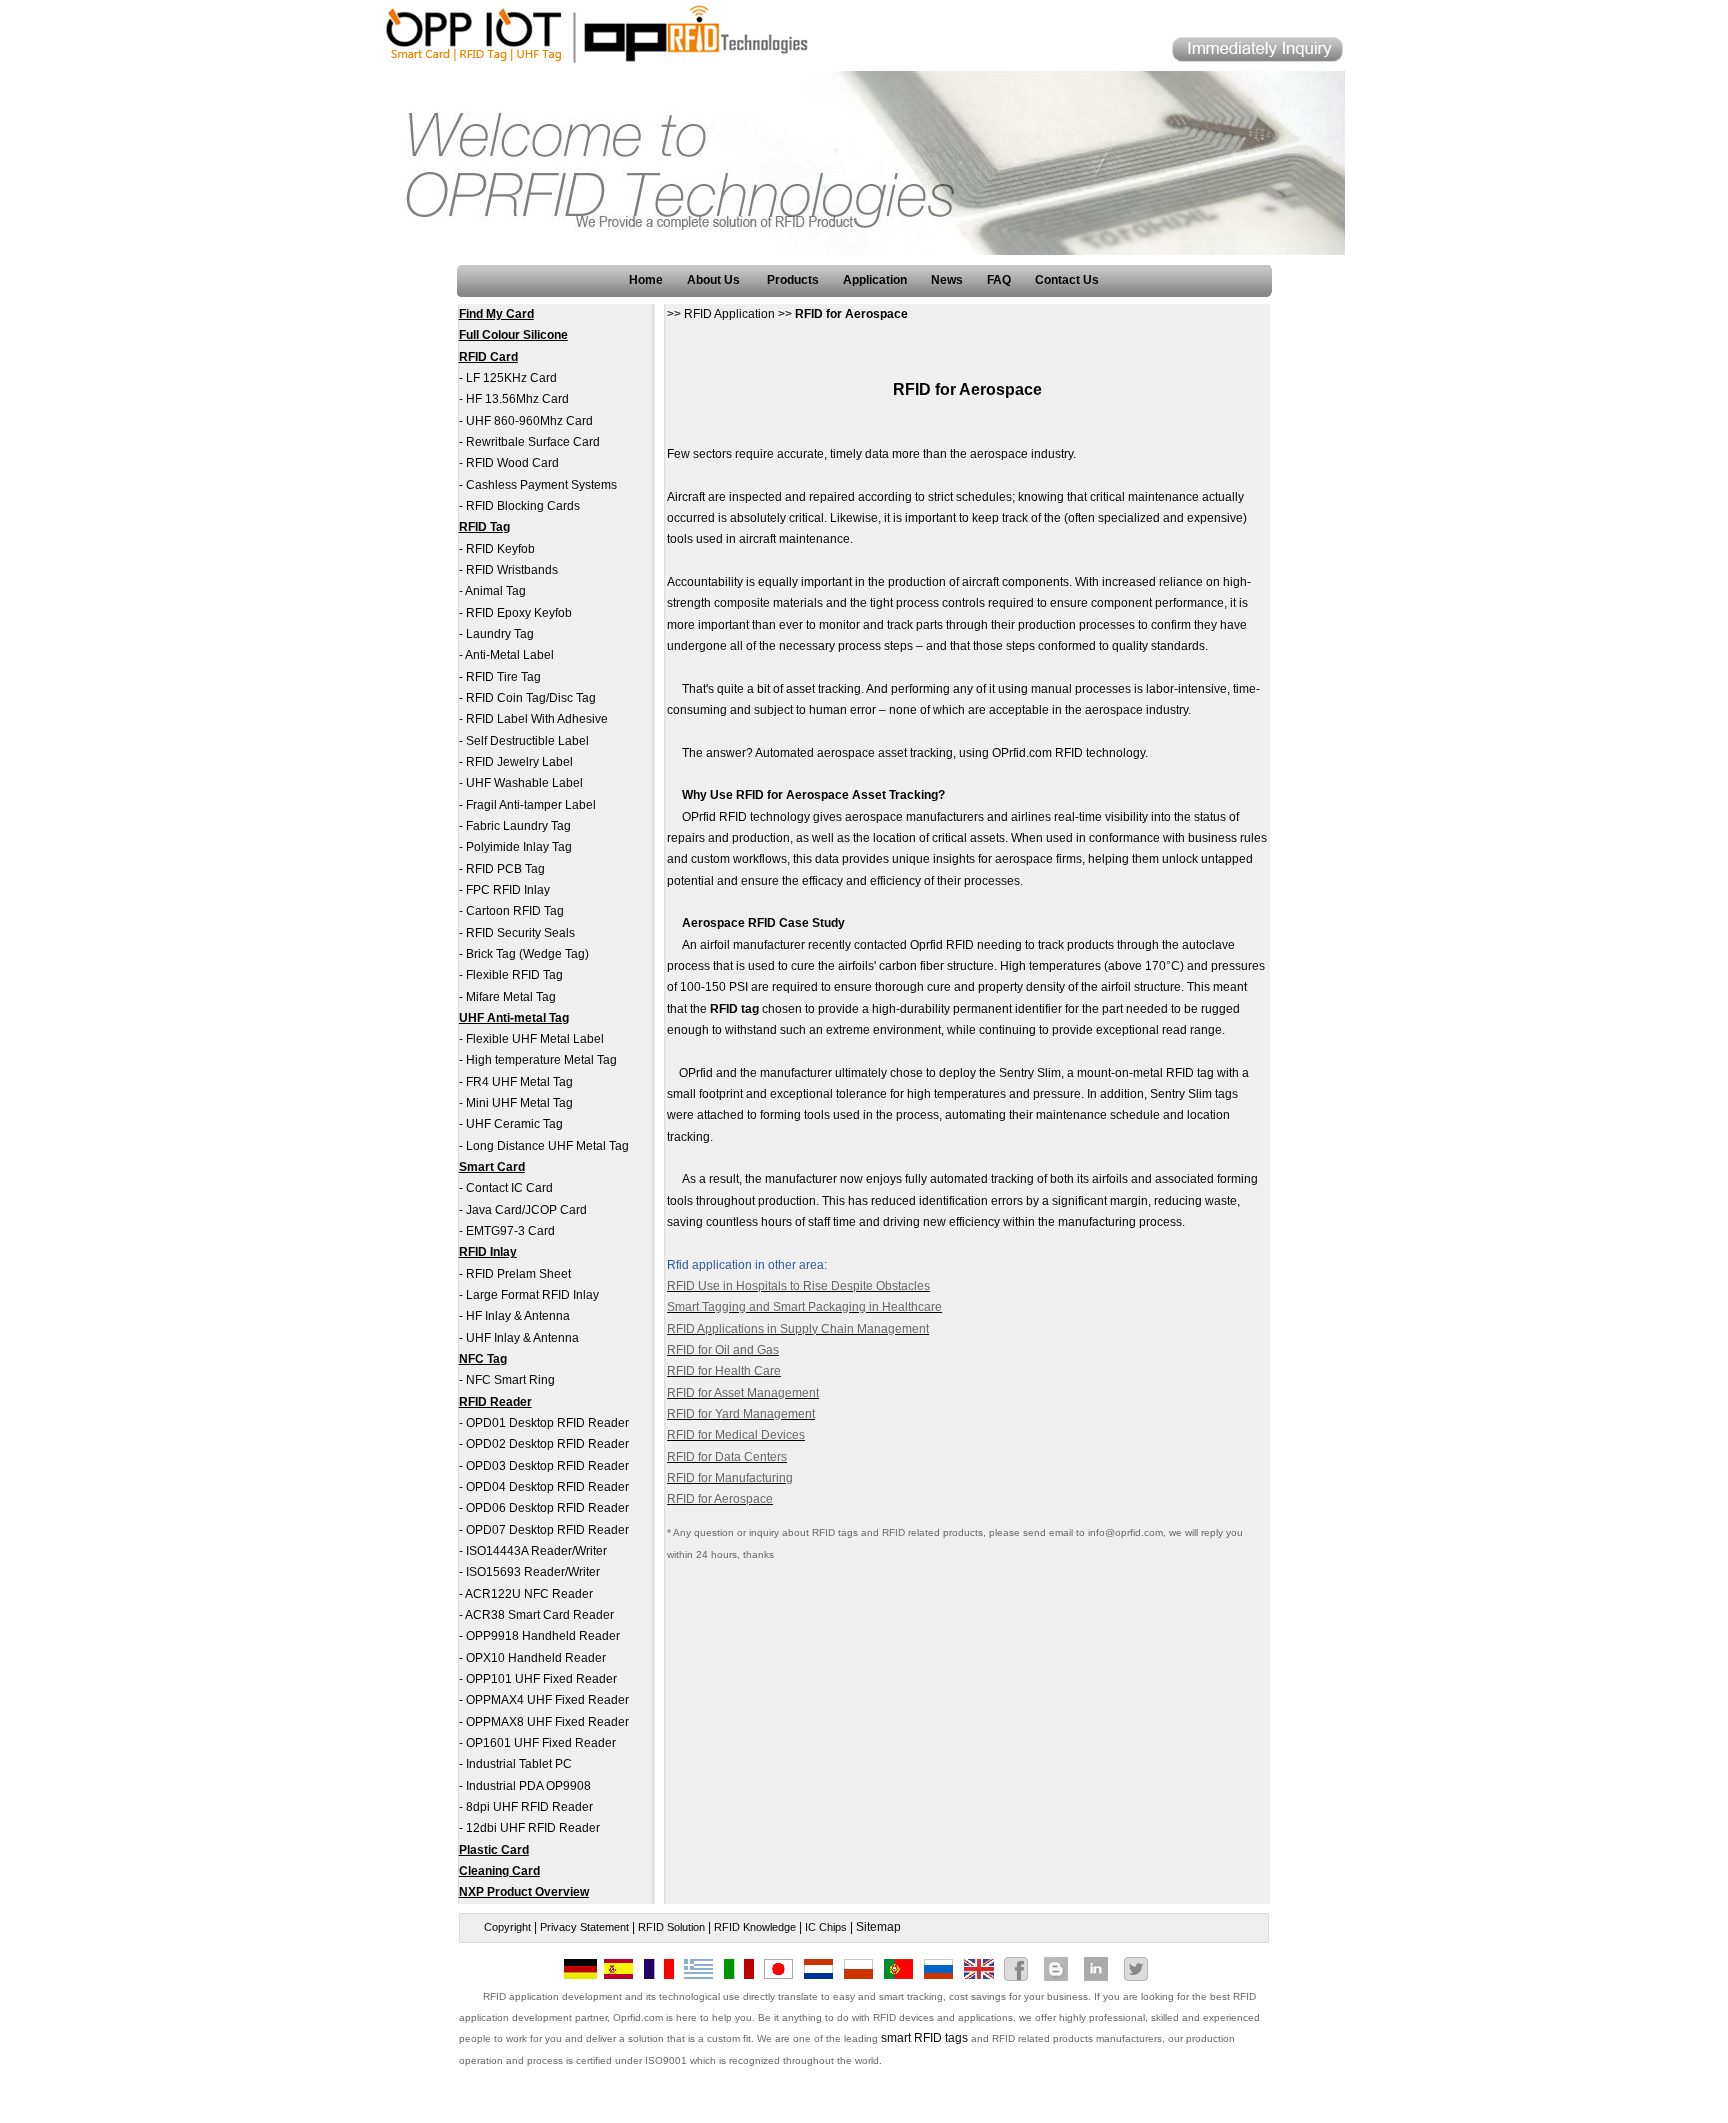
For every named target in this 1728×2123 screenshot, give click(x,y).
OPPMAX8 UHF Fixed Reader (547, 1722)
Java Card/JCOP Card (526, 1210)
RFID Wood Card (512, 463)
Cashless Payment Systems (541, 485)
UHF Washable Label (524, 783)
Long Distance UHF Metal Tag (547, 1146)
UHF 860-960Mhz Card (529, 421)
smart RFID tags (924, 2038)
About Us (715, 280)
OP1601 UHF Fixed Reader (541, 1743)
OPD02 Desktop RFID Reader (547, 1444)
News (947, 280)
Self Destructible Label (527, 741)
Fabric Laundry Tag (518, 826)
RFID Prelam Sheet (518, 1274)
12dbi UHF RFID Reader (533, 1828)
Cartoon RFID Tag (515, 911)
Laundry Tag (500, 634)
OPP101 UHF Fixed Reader (541, 1679)
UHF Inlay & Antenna (522, 1338)
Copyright (507, 1927)
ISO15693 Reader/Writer (533, 1572)
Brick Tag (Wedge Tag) (527, 954)
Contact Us (1067, 280)
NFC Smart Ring (510, 1380)
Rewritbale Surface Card (533, 442)
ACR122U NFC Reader (529, 1594)
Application (875, 280)
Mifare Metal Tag (511, 997)
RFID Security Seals (520, 933)
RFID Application (729, 314)
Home (646, 280)
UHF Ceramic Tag (514, 1124)
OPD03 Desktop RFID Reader (547, 1466)
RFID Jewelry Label (519, 762)
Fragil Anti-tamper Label (531, 805)
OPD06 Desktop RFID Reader (547, 1508)
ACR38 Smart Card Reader (539, 1615)
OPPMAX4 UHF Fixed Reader (547, 1700)
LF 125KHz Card (511, 378)
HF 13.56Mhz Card (517, 399)
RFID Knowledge (755, 1927)
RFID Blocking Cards (523, 506)
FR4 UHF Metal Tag (519, 1082)
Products (793, 280)
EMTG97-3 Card (510, 1231)
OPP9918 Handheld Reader (543, 1636)
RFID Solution (671, 1927)
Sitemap (878, 1927)
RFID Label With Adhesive (537, 719)
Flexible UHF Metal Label (535, 1039)
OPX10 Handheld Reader (536, 1658)
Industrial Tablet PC (519, 1764)
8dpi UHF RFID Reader (529, 1807)
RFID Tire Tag (503, 677)
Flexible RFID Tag (514, 975)
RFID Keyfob (500, 549)
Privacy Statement (584, 1927)
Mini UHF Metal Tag (519, 1103)
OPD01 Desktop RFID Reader (547, 1423)
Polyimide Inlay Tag (519, 847)
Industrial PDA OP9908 (528, 1786)
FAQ (999, 280)
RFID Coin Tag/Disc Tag (531, 698)
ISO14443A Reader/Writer (536, 1551)
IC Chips (826, 1927)
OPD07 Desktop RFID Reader (547, 1530)
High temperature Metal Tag (541, 1060)
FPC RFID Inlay (508, 890)
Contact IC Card (509, 1188)
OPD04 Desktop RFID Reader (547, 1487)
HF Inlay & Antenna (518, 1316)
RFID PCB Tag (505, 869)
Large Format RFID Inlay (532, 1295)
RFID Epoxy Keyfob (519, 613)
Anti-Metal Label (509, 655)
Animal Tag (495, 591)
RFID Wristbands (512, 570)
